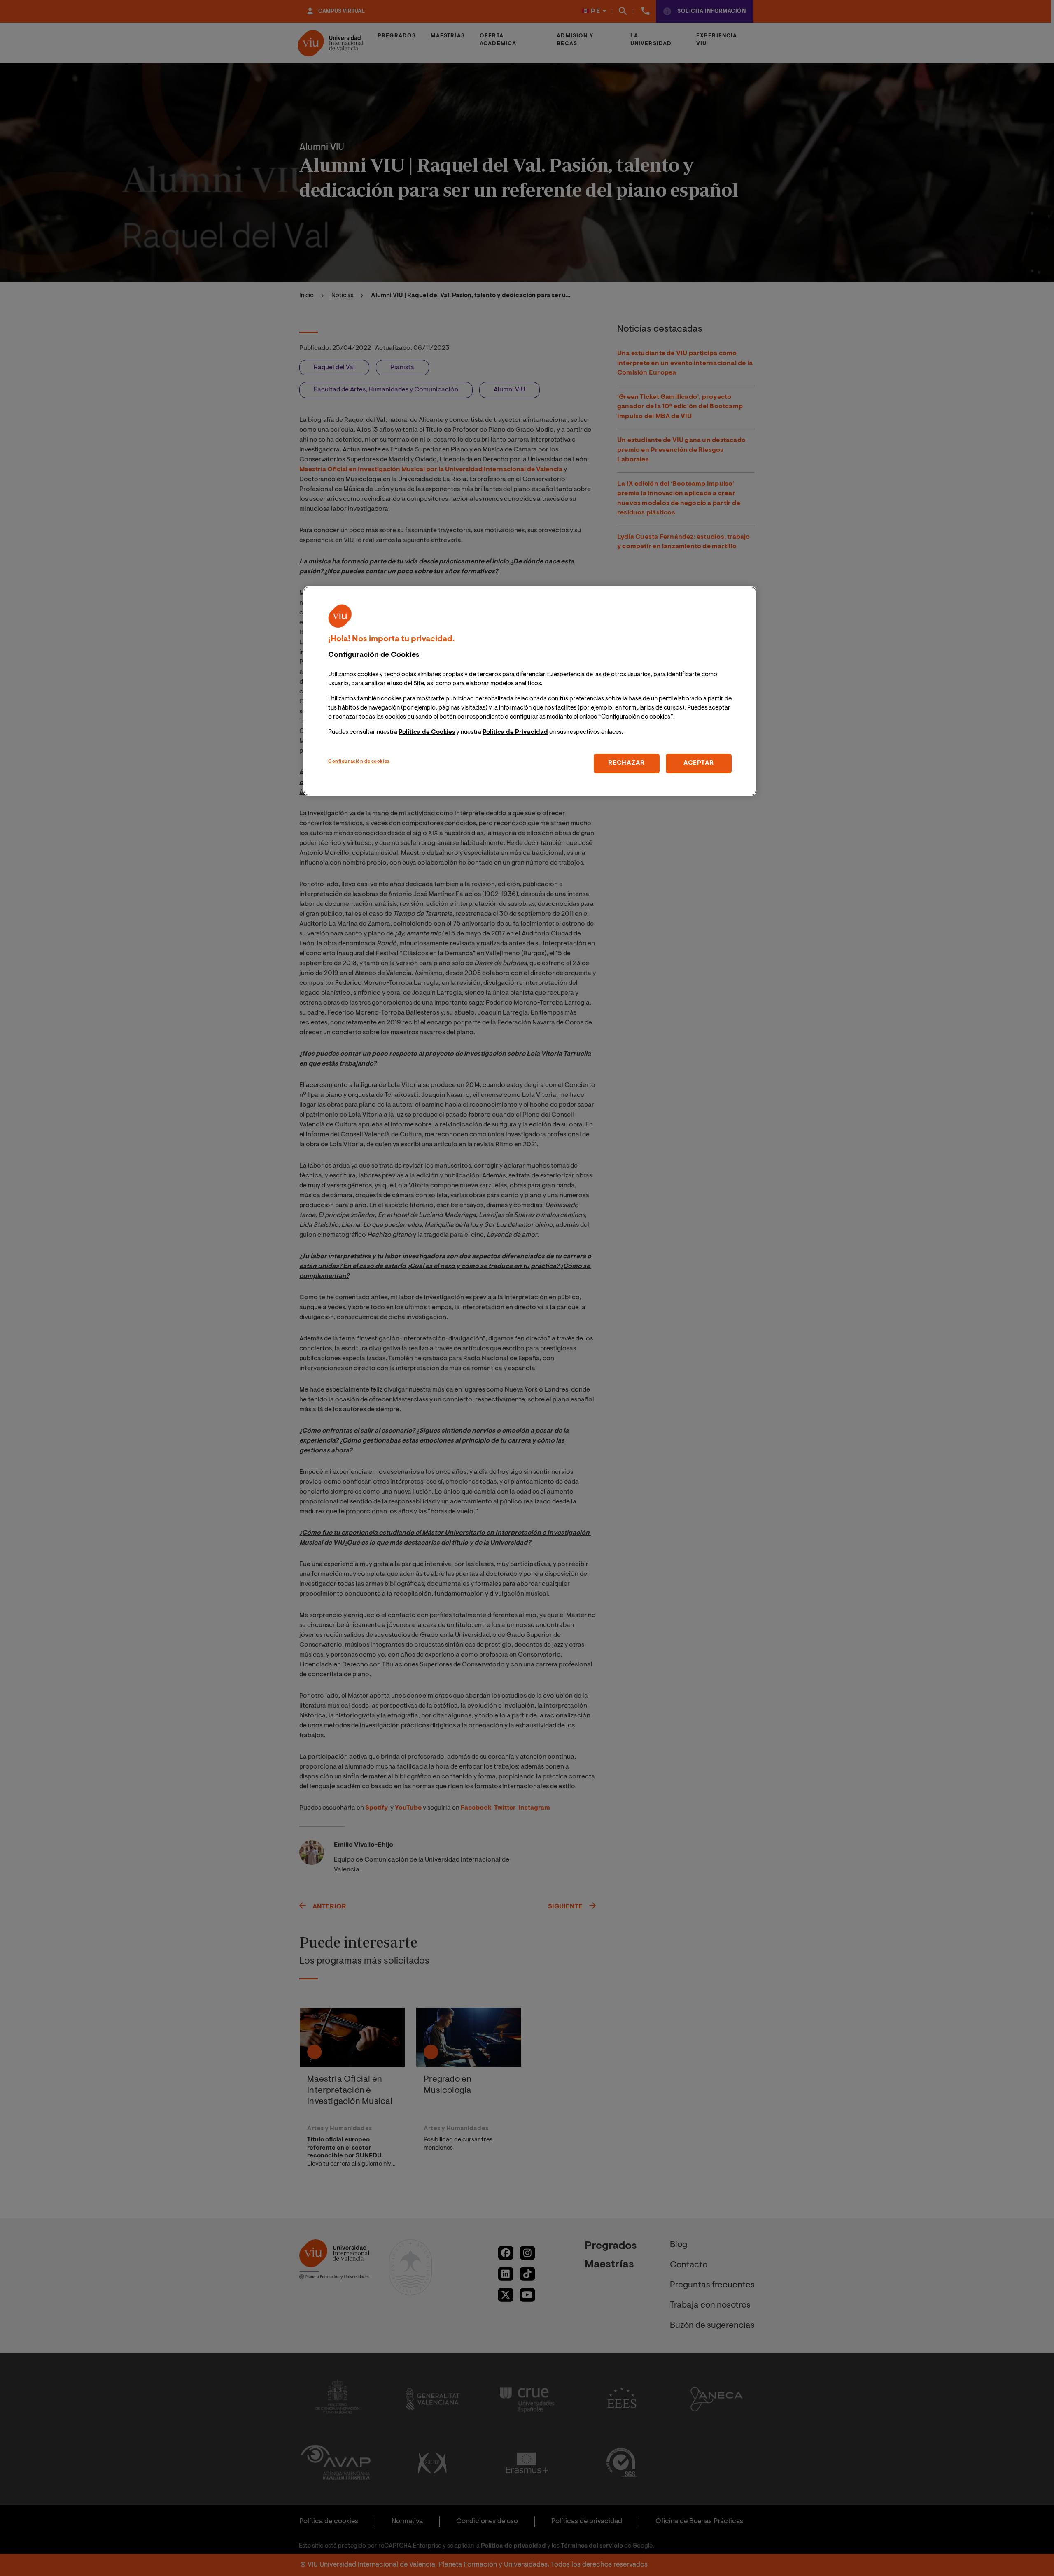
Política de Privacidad (515, 732)
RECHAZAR (626, 763)
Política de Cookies (427, 732)
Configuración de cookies (359, 762)
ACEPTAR (699, 763)
